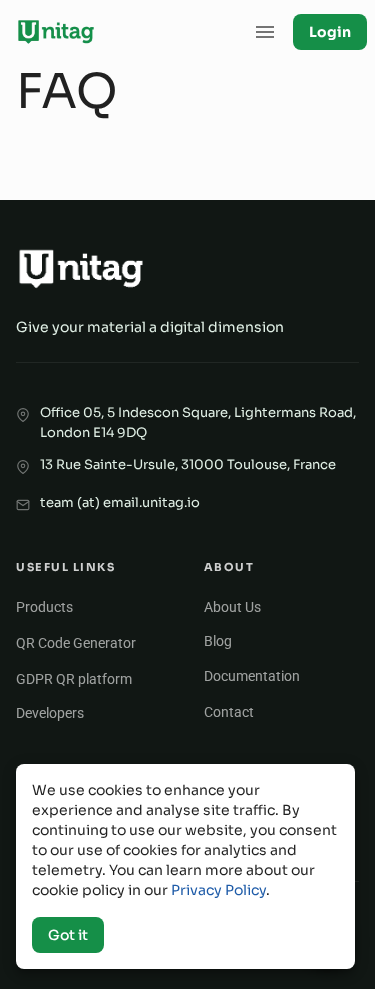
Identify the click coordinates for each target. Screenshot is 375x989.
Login (330, 32)
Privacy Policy (218, 890)
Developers (50, 713)
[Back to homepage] (56, 32)
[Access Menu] (265, 32)
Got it (68, 935)
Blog (218, 641)
